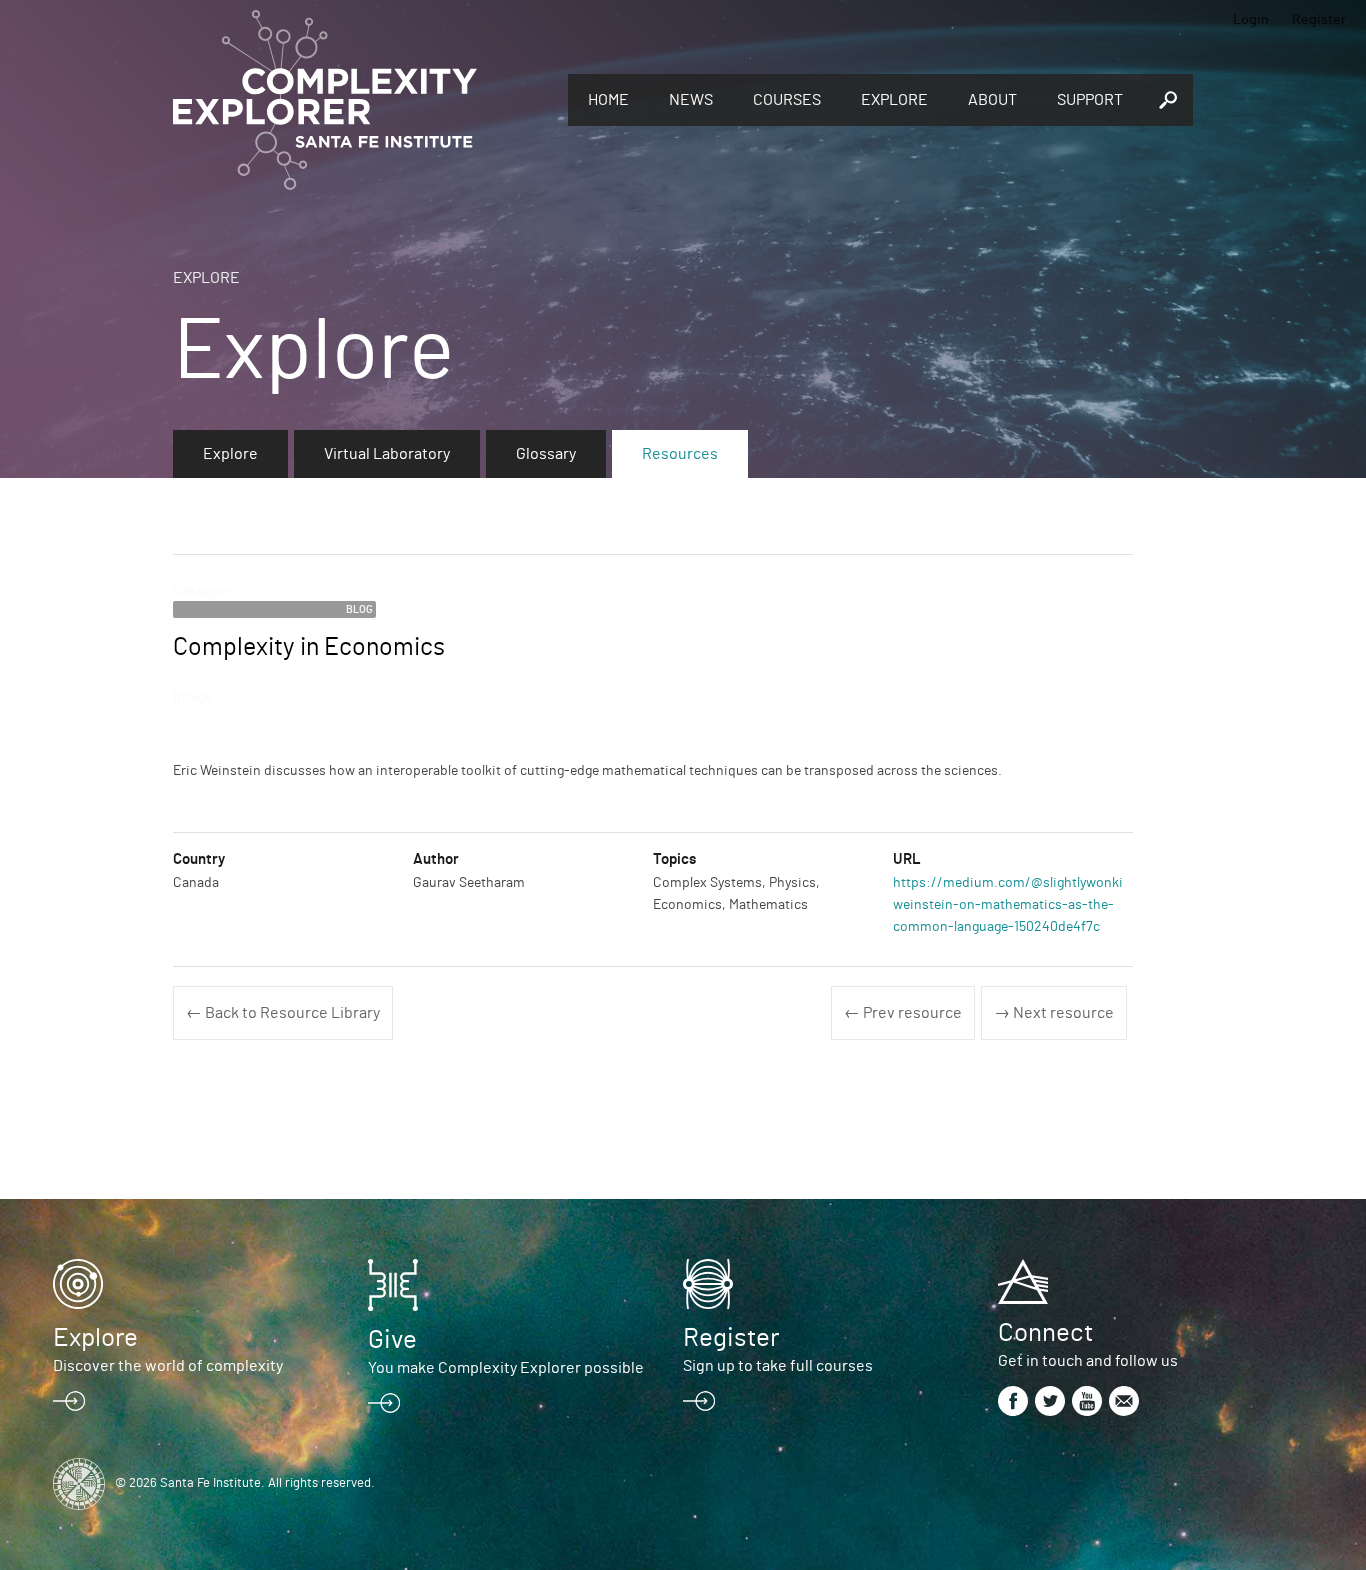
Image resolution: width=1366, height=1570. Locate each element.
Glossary (546, 454)
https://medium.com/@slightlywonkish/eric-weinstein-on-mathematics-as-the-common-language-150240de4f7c (1032, 905)
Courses (787, 100)
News (691, 100)
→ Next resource (1054, 1013)
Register (1319, 20)
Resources (680, 454)
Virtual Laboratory (387, 454)
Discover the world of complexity (168, 1366)
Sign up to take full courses (778, 1366)
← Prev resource (903, 1013)
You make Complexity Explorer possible (506, 1368)
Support (1090, 100)
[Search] (1168, 100)
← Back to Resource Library (283, 1013)
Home (608, 100)
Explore (894, 100)
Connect (1045, 1333)
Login (1251, 20)
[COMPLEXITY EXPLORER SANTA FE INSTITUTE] (360, 100)
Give (392, 1340)
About (992, 100)
